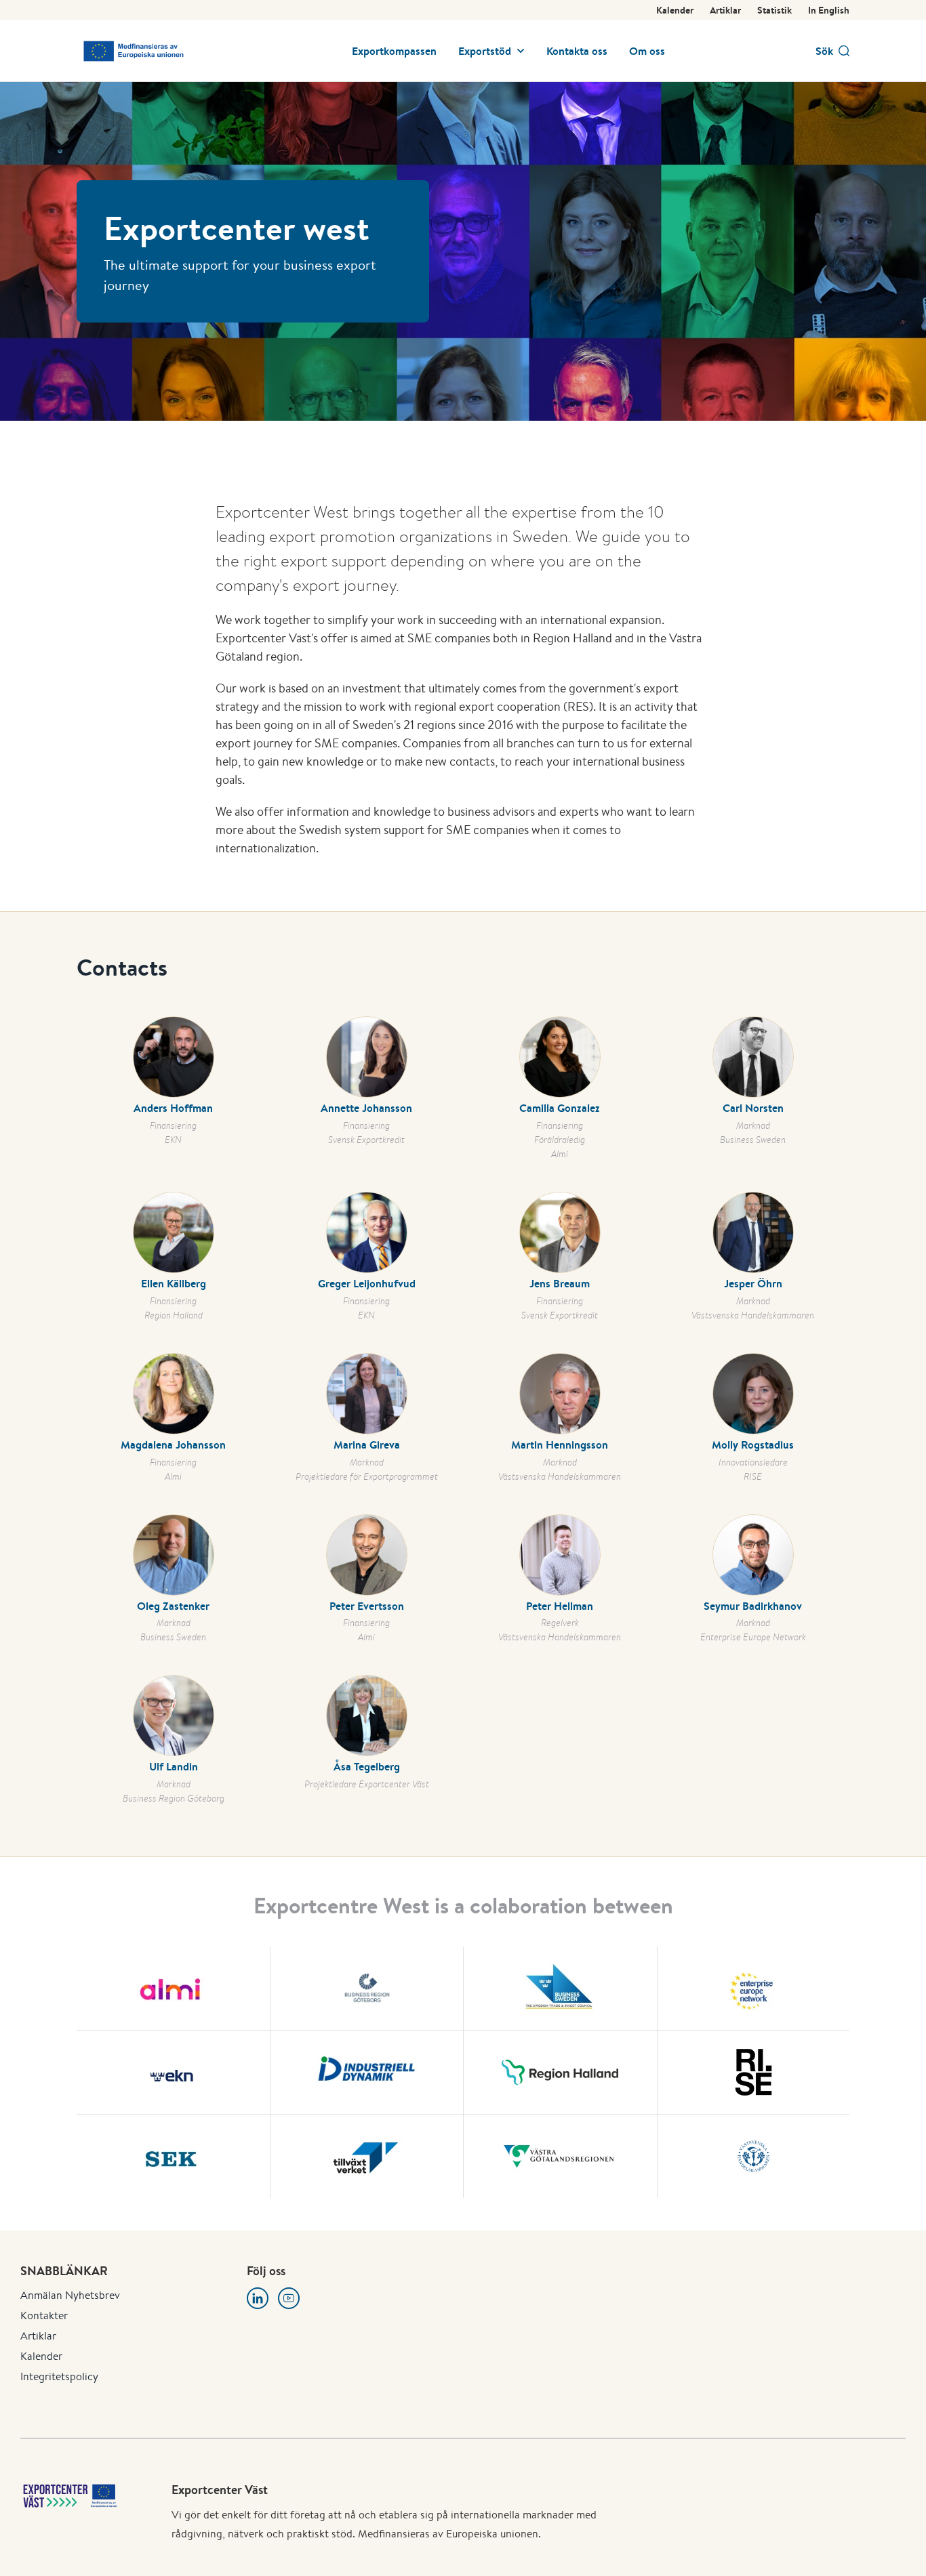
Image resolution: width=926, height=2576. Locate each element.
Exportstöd (485, 51)
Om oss (647, 51)
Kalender (675, 10)
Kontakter (44, 2315)
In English (829, 10)
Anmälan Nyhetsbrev (70, 2295)
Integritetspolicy (59, 2376)
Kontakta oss (577, 51)
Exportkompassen (394, 51)
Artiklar (725, 10)
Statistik (774, 10)
